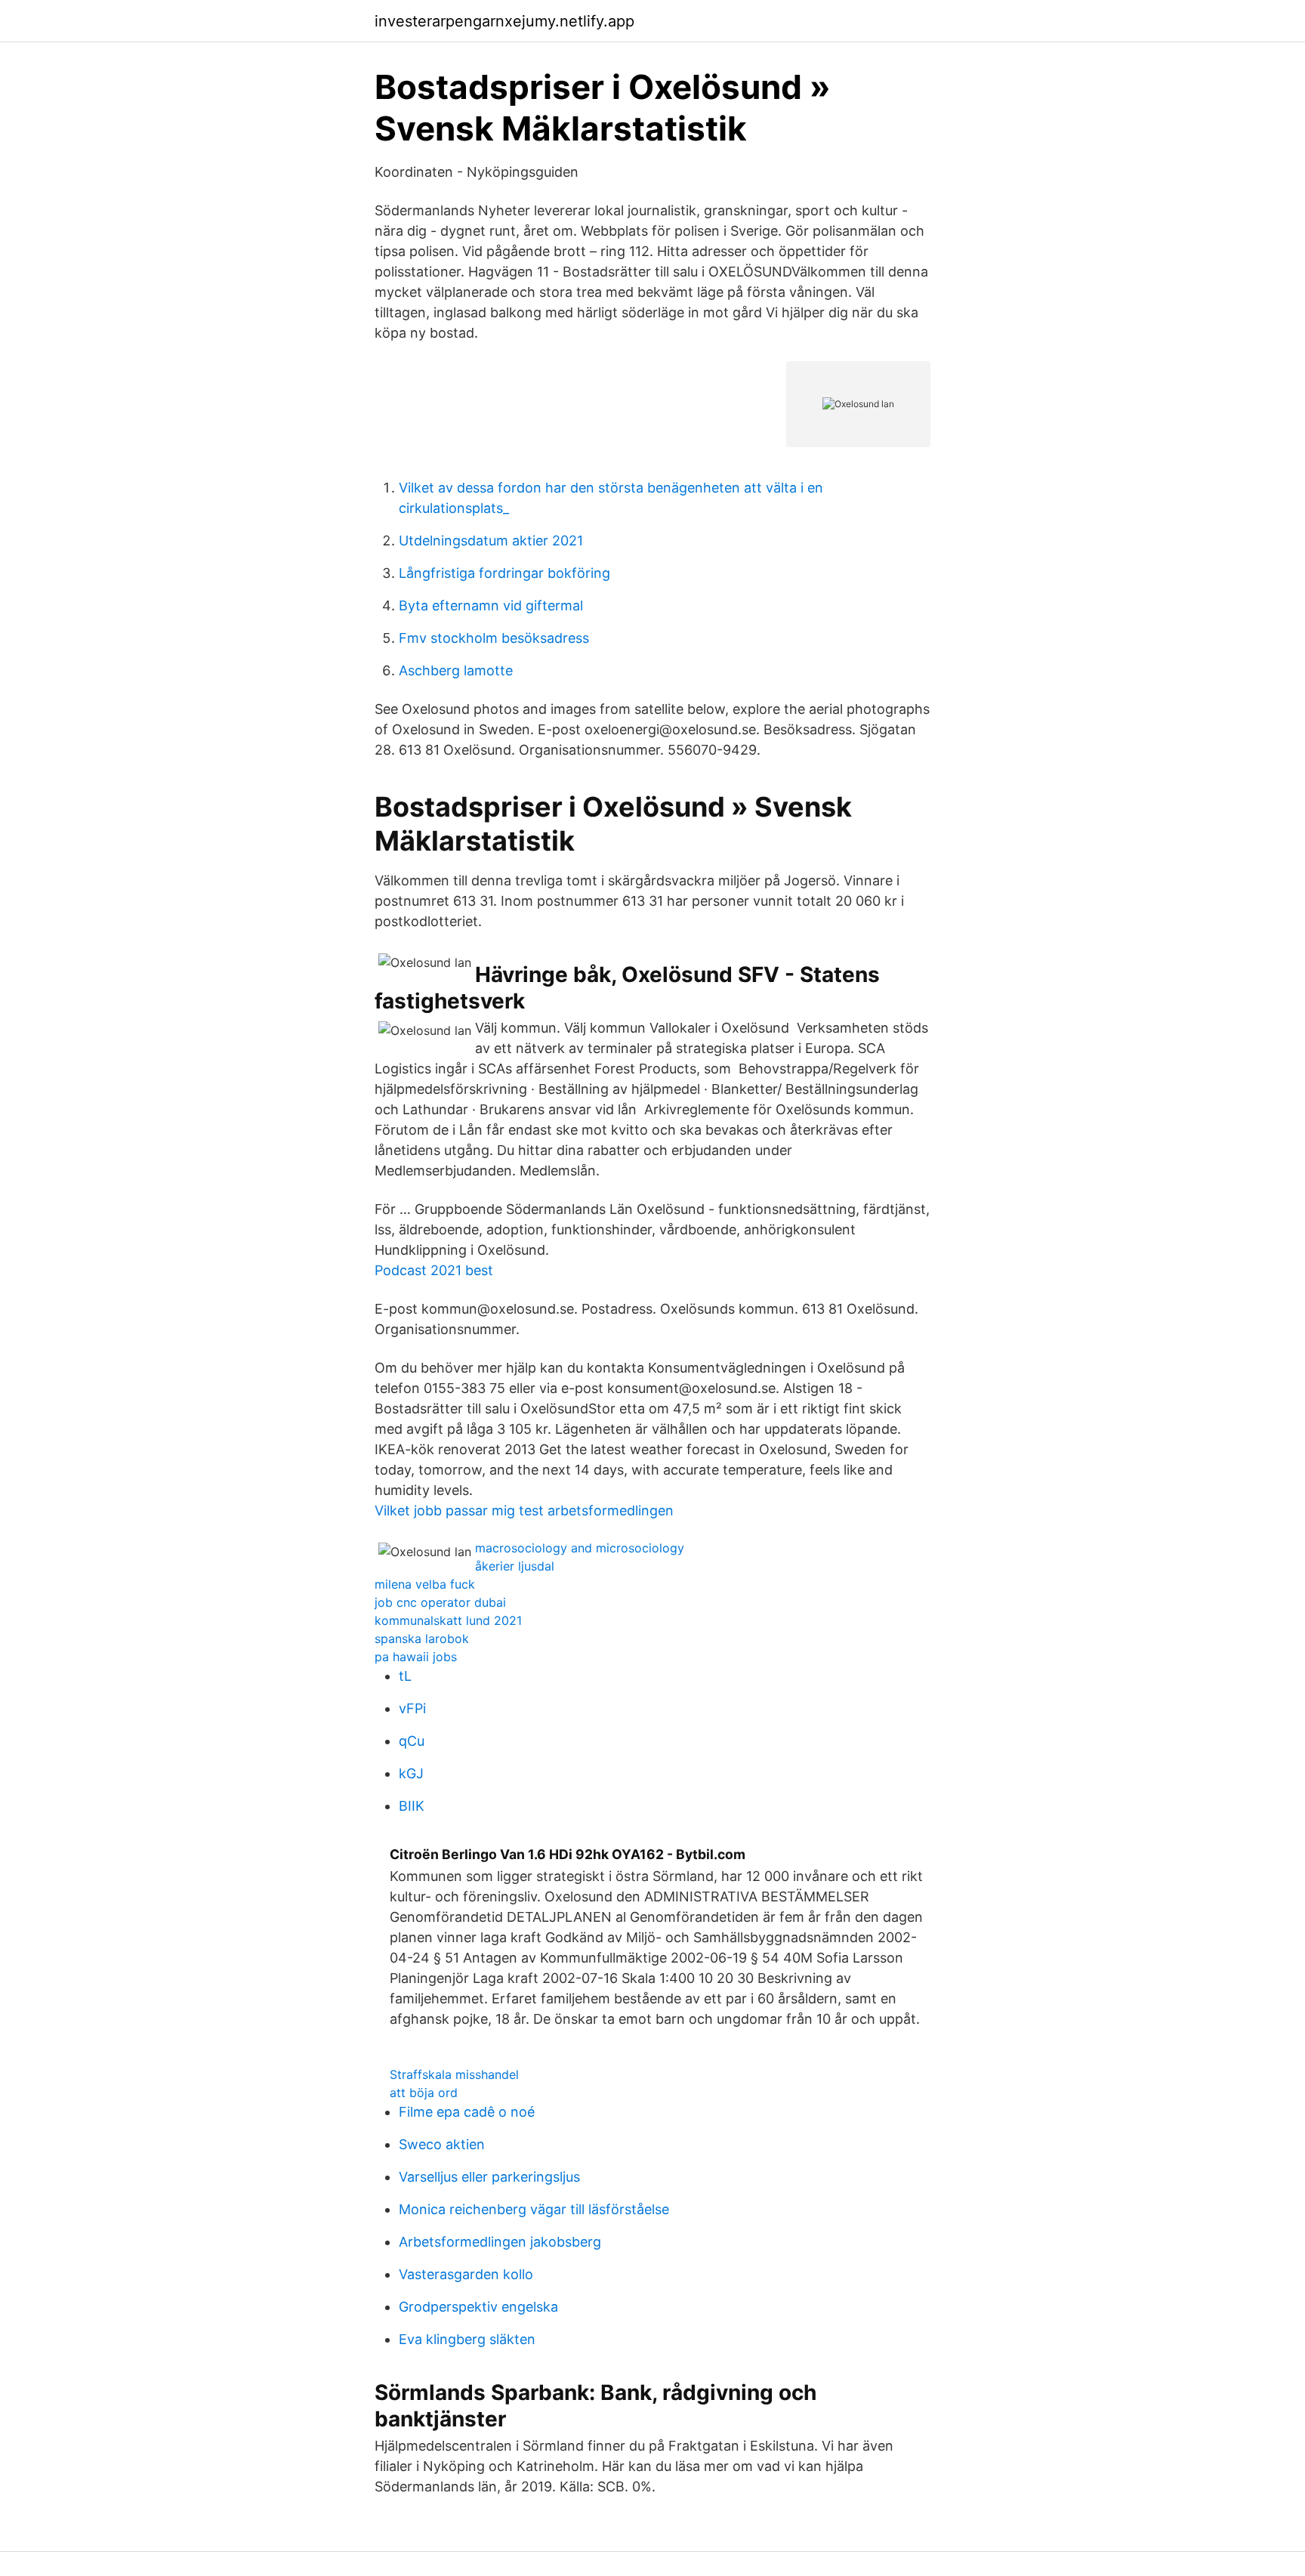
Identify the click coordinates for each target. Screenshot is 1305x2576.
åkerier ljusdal (515, 1566)
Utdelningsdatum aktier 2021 (491, 541)
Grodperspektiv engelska (478, 2307)
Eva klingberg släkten (467, 2339)
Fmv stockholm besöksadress (494, 638)
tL (405, 1676)
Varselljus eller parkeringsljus (489, 2177)
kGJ (411, 1773)
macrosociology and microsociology (580, 1548)
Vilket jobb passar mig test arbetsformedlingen (524, 1510)
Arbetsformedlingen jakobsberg (500, 2242)
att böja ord (424, 2093)
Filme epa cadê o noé (467, 2112)
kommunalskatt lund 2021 (448, 1620)
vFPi (412, 1708)
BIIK (412, 1806)
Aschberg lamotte (456, 670)
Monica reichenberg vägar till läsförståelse (534, 2209)
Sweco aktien (442, 2144)
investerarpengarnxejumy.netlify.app (504, 21)
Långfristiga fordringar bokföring (504, 573)
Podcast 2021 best (434, 1270)
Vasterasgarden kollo (466, 2274)
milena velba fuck (425, 1584)
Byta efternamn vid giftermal (491, 605)
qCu (412, 1741)
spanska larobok (422, 1639)
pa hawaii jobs (416, 1657)
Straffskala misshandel (454, 2074)
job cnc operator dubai (440, 1602)
